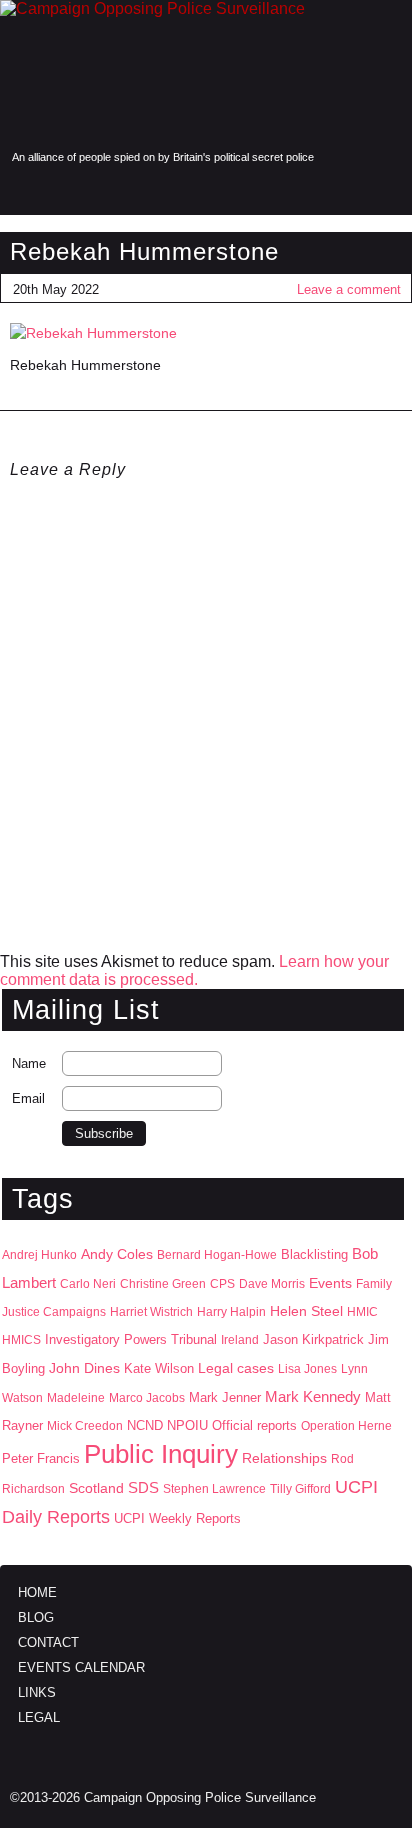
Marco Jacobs (147, 1398)
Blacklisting (314, 1254)
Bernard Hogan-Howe (217, 1255)
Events (330, 1283)
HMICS (21, 1340)
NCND (145, 1426)
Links (37, 1692)
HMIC (362, 1312)
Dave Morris (272, 1284)
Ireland (240, 1340)
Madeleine (76, 1398)
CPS (222, 1284)
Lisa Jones (307, 1369)
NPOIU (187, 1425)
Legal (39, 1717)
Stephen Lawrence (214, 1489)
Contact (48, 1642)
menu (23, 191)
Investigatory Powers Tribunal (131, 1340)
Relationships (284, 1458)
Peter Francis (41, 1458)
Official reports (254, 1426)
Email (28, 1098)
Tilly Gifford (300, 1489)
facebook (302, 191)
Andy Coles (117, 1254)
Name (29, 1063)
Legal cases (236, 1368)
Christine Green (163, 1284)
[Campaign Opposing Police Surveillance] (206, 74)
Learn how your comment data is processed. (194, 970)
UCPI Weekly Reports (177, 1518)
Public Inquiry (161, 1454)
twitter (344, 191)
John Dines (84, 1368)
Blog (36, 1617)
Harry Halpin (231, 1312)
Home (37, 1592)
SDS (143, 1487)
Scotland (96, 1488)
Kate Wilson (159, 1368)
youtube (386, 191)
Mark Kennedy (313, 1397)
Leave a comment (349, 289)
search (62, 191)
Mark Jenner (225, 1397)
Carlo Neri (88, 1284)
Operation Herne (346, 1426)
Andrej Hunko (39, 1255)
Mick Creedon (85, 1426)
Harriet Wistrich (151, 1312)
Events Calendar (81, 1667)
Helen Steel (306, 1311)
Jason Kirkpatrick (313, 1339)
